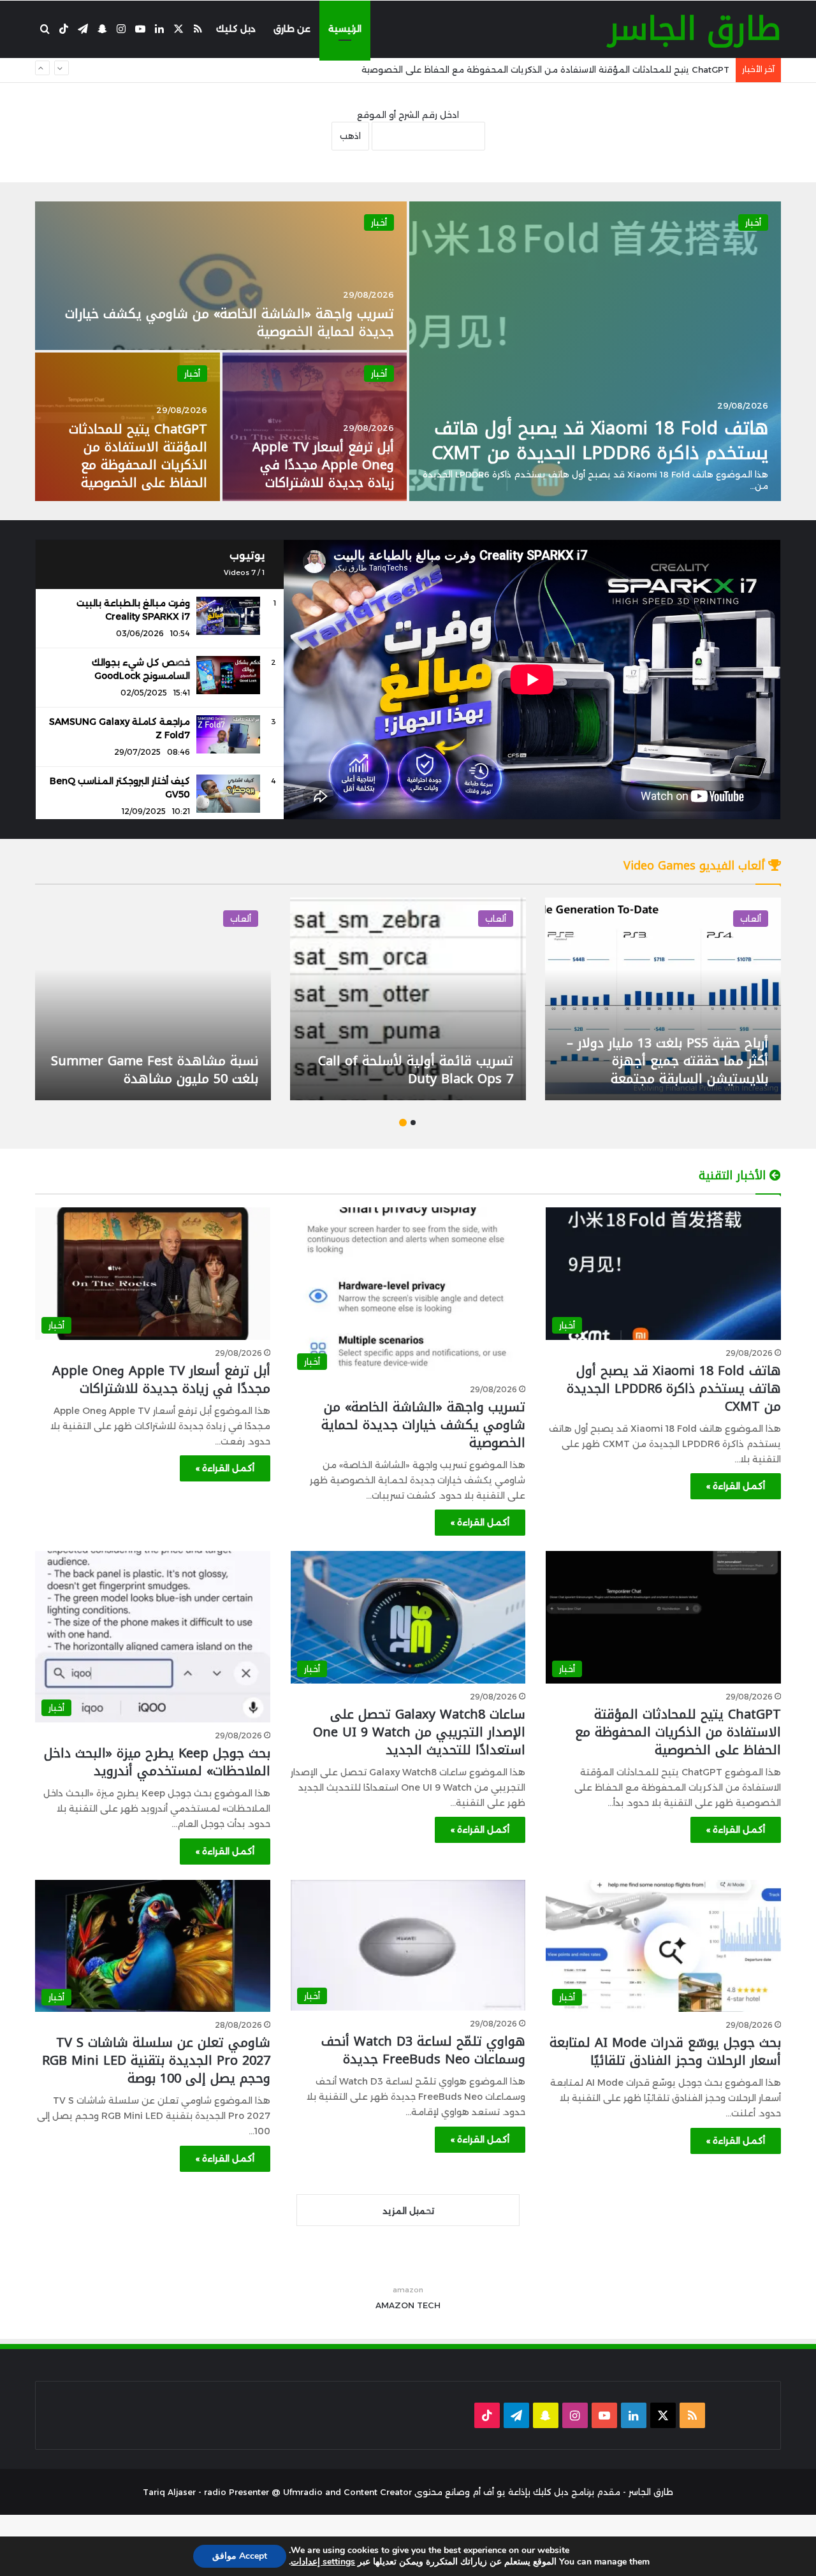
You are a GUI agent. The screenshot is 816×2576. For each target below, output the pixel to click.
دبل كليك (236, 29)
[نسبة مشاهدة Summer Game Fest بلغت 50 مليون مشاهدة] (153, 999)
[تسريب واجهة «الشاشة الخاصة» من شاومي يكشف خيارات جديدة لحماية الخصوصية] (221, 276)
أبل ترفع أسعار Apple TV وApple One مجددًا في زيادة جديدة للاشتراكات (323, 465)
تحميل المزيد (408, 2211)
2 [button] (403, 1123)
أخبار (753, 222)
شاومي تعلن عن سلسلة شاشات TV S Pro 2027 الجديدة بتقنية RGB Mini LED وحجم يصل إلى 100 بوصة (156, 2060)
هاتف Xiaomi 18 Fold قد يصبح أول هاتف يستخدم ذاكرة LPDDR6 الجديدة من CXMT (600, 440)
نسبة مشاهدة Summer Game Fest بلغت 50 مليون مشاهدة (155, 1070)
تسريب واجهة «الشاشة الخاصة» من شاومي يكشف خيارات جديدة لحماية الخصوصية (229, 323)
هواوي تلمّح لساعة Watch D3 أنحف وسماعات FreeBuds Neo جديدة (423, 2050)
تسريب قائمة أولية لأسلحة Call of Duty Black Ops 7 (416, 1070)
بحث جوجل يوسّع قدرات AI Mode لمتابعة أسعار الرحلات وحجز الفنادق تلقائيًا (665, 2051)
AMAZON (395, 2305)
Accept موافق (240, 2556)
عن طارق (292, 29)
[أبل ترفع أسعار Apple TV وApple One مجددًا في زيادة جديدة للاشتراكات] (315, 427)
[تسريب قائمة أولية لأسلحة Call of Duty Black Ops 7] (408, 999)
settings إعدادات (323, 2562)
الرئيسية (345, 29)
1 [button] (413, 1123)
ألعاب (751, 919)
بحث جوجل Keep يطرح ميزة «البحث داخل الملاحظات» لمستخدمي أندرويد (157, 1762)
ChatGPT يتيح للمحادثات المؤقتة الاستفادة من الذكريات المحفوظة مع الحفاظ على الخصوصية (138, 456)
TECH (429, 2305)
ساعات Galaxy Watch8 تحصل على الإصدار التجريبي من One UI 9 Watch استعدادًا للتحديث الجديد (540, 71)
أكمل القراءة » (736, 1486)
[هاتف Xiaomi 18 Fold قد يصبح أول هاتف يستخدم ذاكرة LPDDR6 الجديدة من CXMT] (595, 351)
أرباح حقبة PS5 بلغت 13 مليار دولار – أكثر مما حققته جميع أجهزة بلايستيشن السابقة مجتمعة (667, 1061)
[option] (408, 351)
